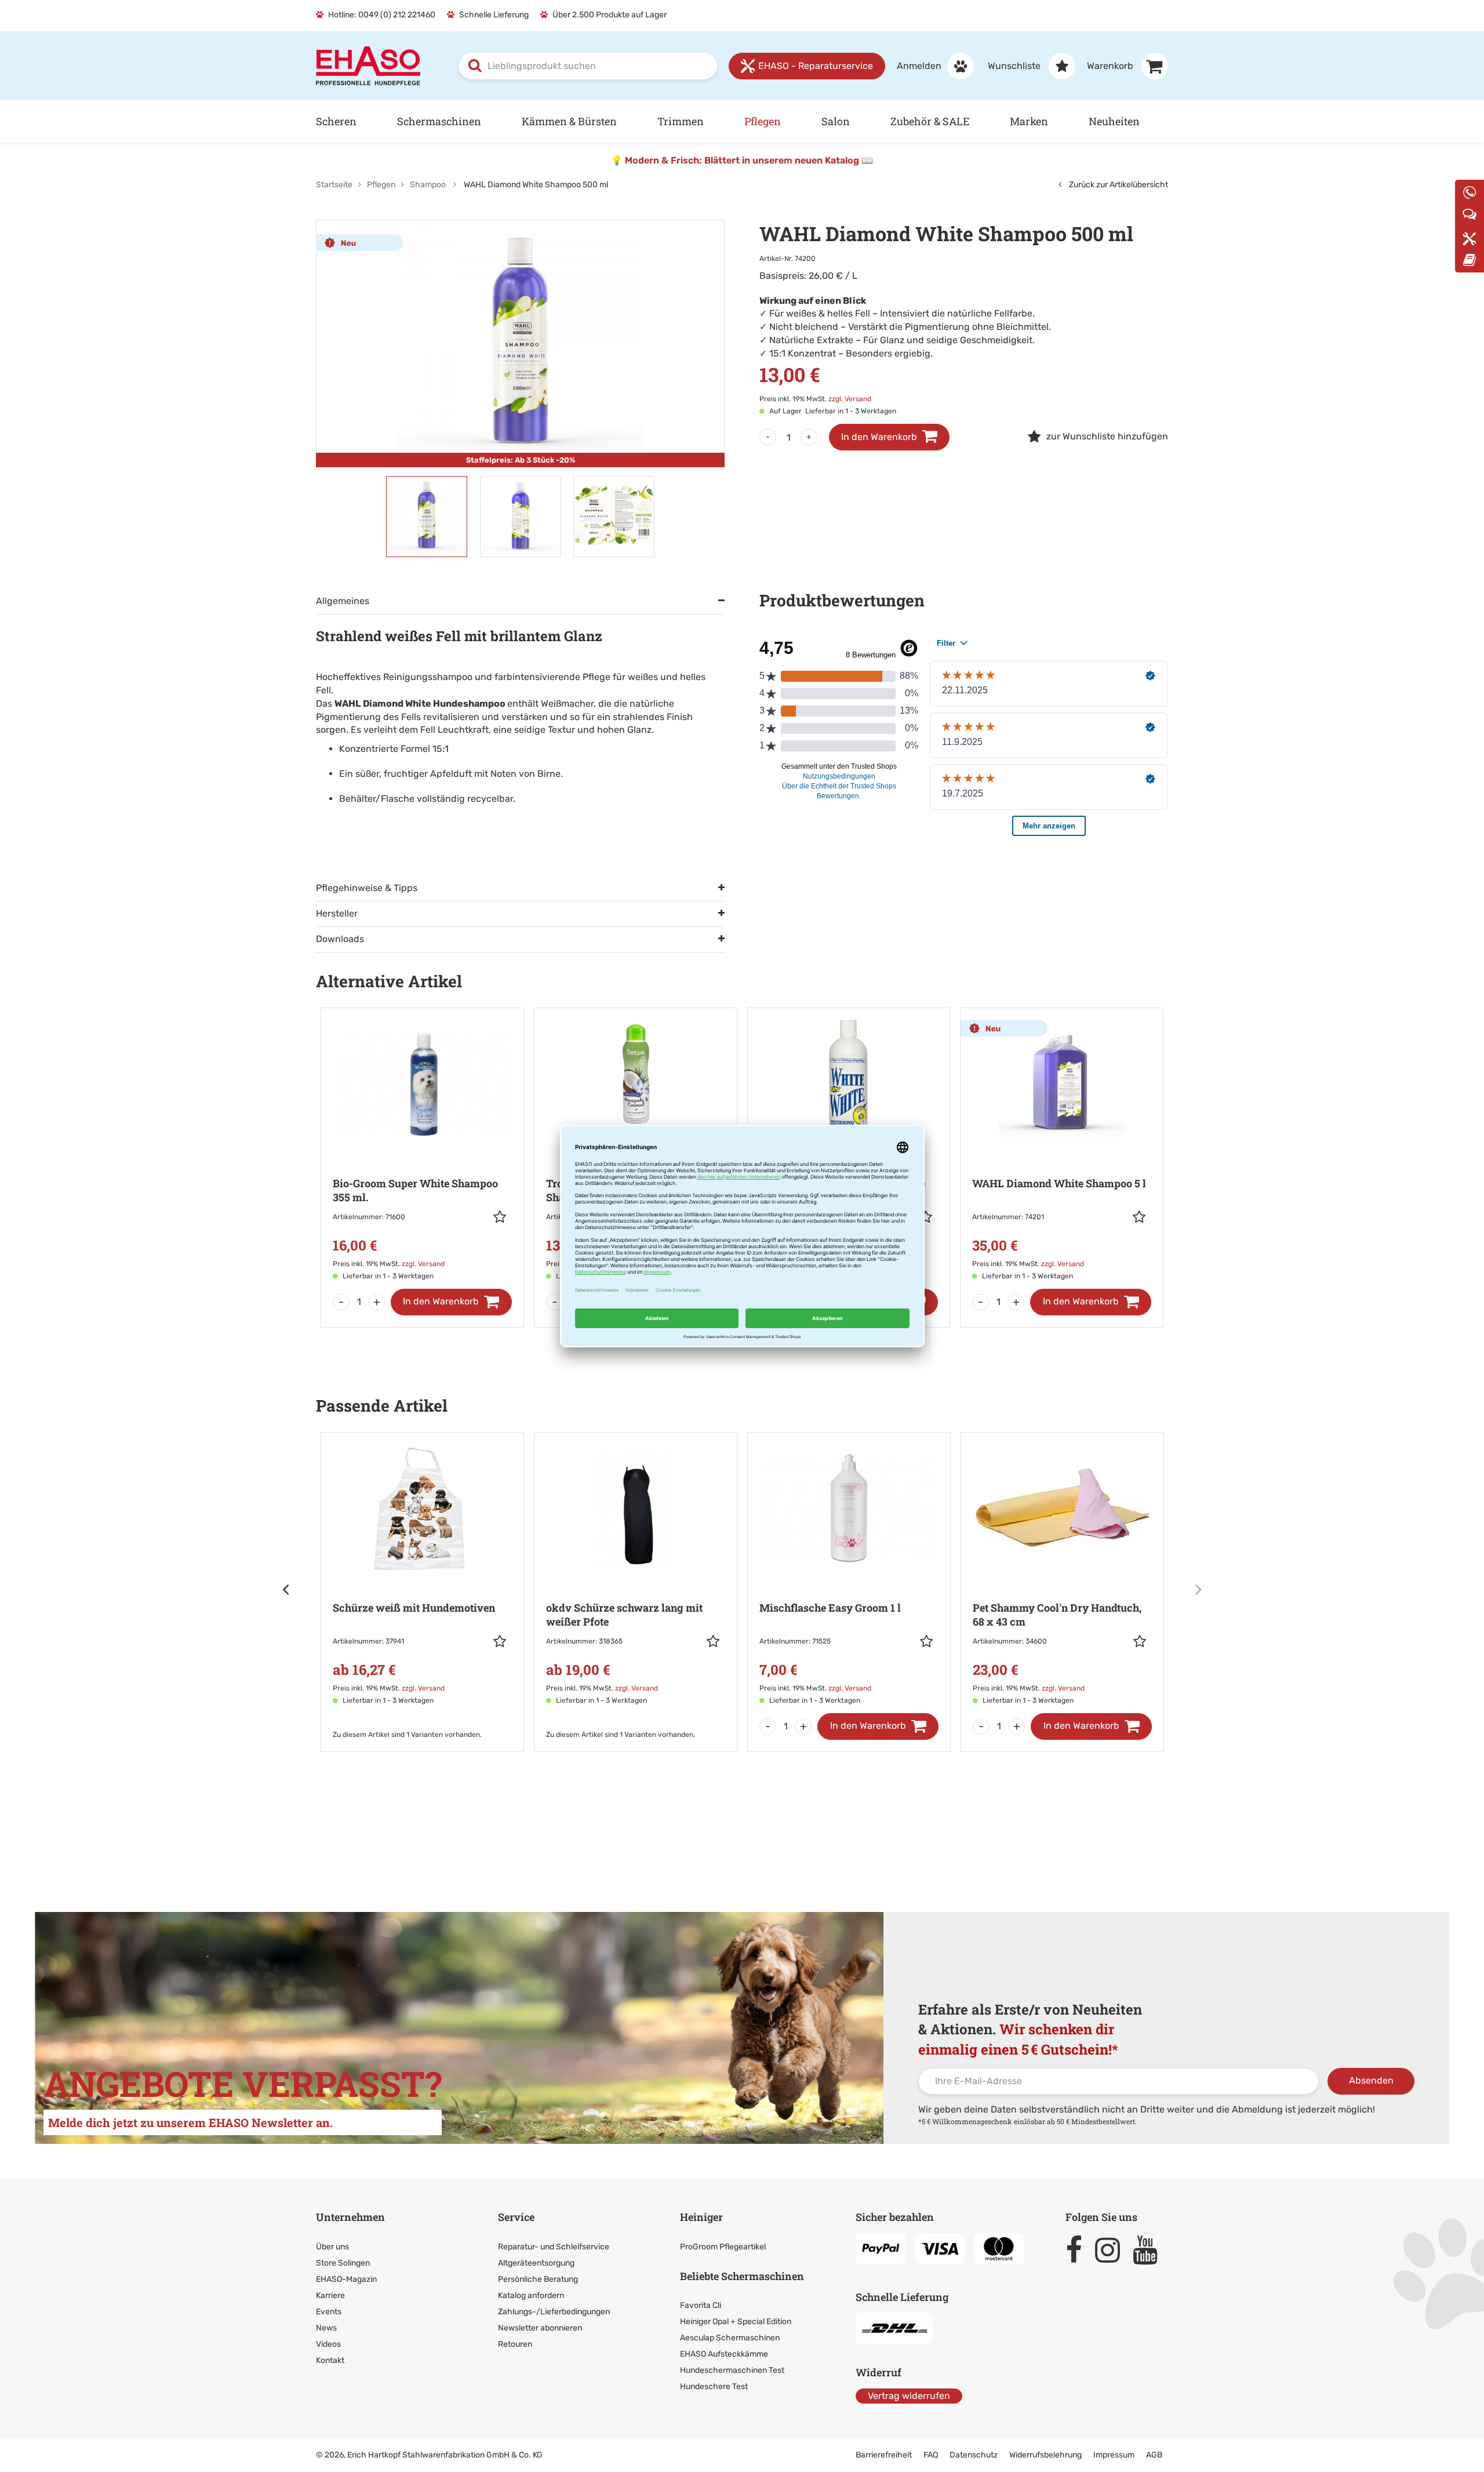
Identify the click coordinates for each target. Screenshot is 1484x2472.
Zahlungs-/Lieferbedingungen (554, 2312)
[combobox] (588, 66)
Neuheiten (1114, 121)
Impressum (1114, 2455)
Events (329, 2312)
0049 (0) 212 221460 (397, 15)
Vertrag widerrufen (909, 2396)
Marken (1029, 121)
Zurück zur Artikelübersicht (1118, 185)
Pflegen (763, 121)
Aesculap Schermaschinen (730, 2338)
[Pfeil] (287, 1589)
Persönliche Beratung (538, 2279)
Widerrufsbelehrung (1045, 2455)
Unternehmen (350, 2217)
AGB (1154, 2455)
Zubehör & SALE (930, 121)
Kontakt (330, 2360)
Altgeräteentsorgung (536, 2263)
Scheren (336, 121)
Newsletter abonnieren (540, 2328)
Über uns (332, 2247)
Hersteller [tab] (337, 913)
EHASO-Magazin (346, 2279)
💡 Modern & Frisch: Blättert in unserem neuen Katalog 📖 (742, 160)
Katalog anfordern (531, 2295)
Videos (328, 2344)
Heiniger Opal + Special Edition (736, 2322)
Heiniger (701, 2217)
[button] (503, 1217)
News (326, 2328)
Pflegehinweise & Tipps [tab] (367, 888)
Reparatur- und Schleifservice (554, 2247)
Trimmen (681, 121)
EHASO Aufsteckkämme (724, 2354)
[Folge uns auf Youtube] (1150, 2250)
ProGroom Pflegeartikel (723, 2247)
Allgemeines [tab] (343, 601)
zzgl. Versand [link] (850, 399)
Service (516, 2217)
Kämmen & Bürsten (569, 121)
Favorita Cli (701, 2305)
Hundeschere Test (714, 2386)
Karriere (330, 2295)
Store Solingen (343, 2263)
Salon (836, 121)
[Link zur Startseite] (368, 65)
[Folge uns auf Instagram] (1113, 2250)
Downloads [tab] (340, 939)
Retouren (515, 2344)
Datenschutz (974, 2455)
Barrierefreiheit (884, 2455)
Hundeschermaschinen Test (732, 2370)
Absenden (1371, 2080)
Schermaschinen (439, 121)
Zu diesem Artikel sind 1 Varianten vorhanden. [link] (407, 1735)
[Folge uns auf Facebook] (1079, 2250)
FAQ (931, 2455)
